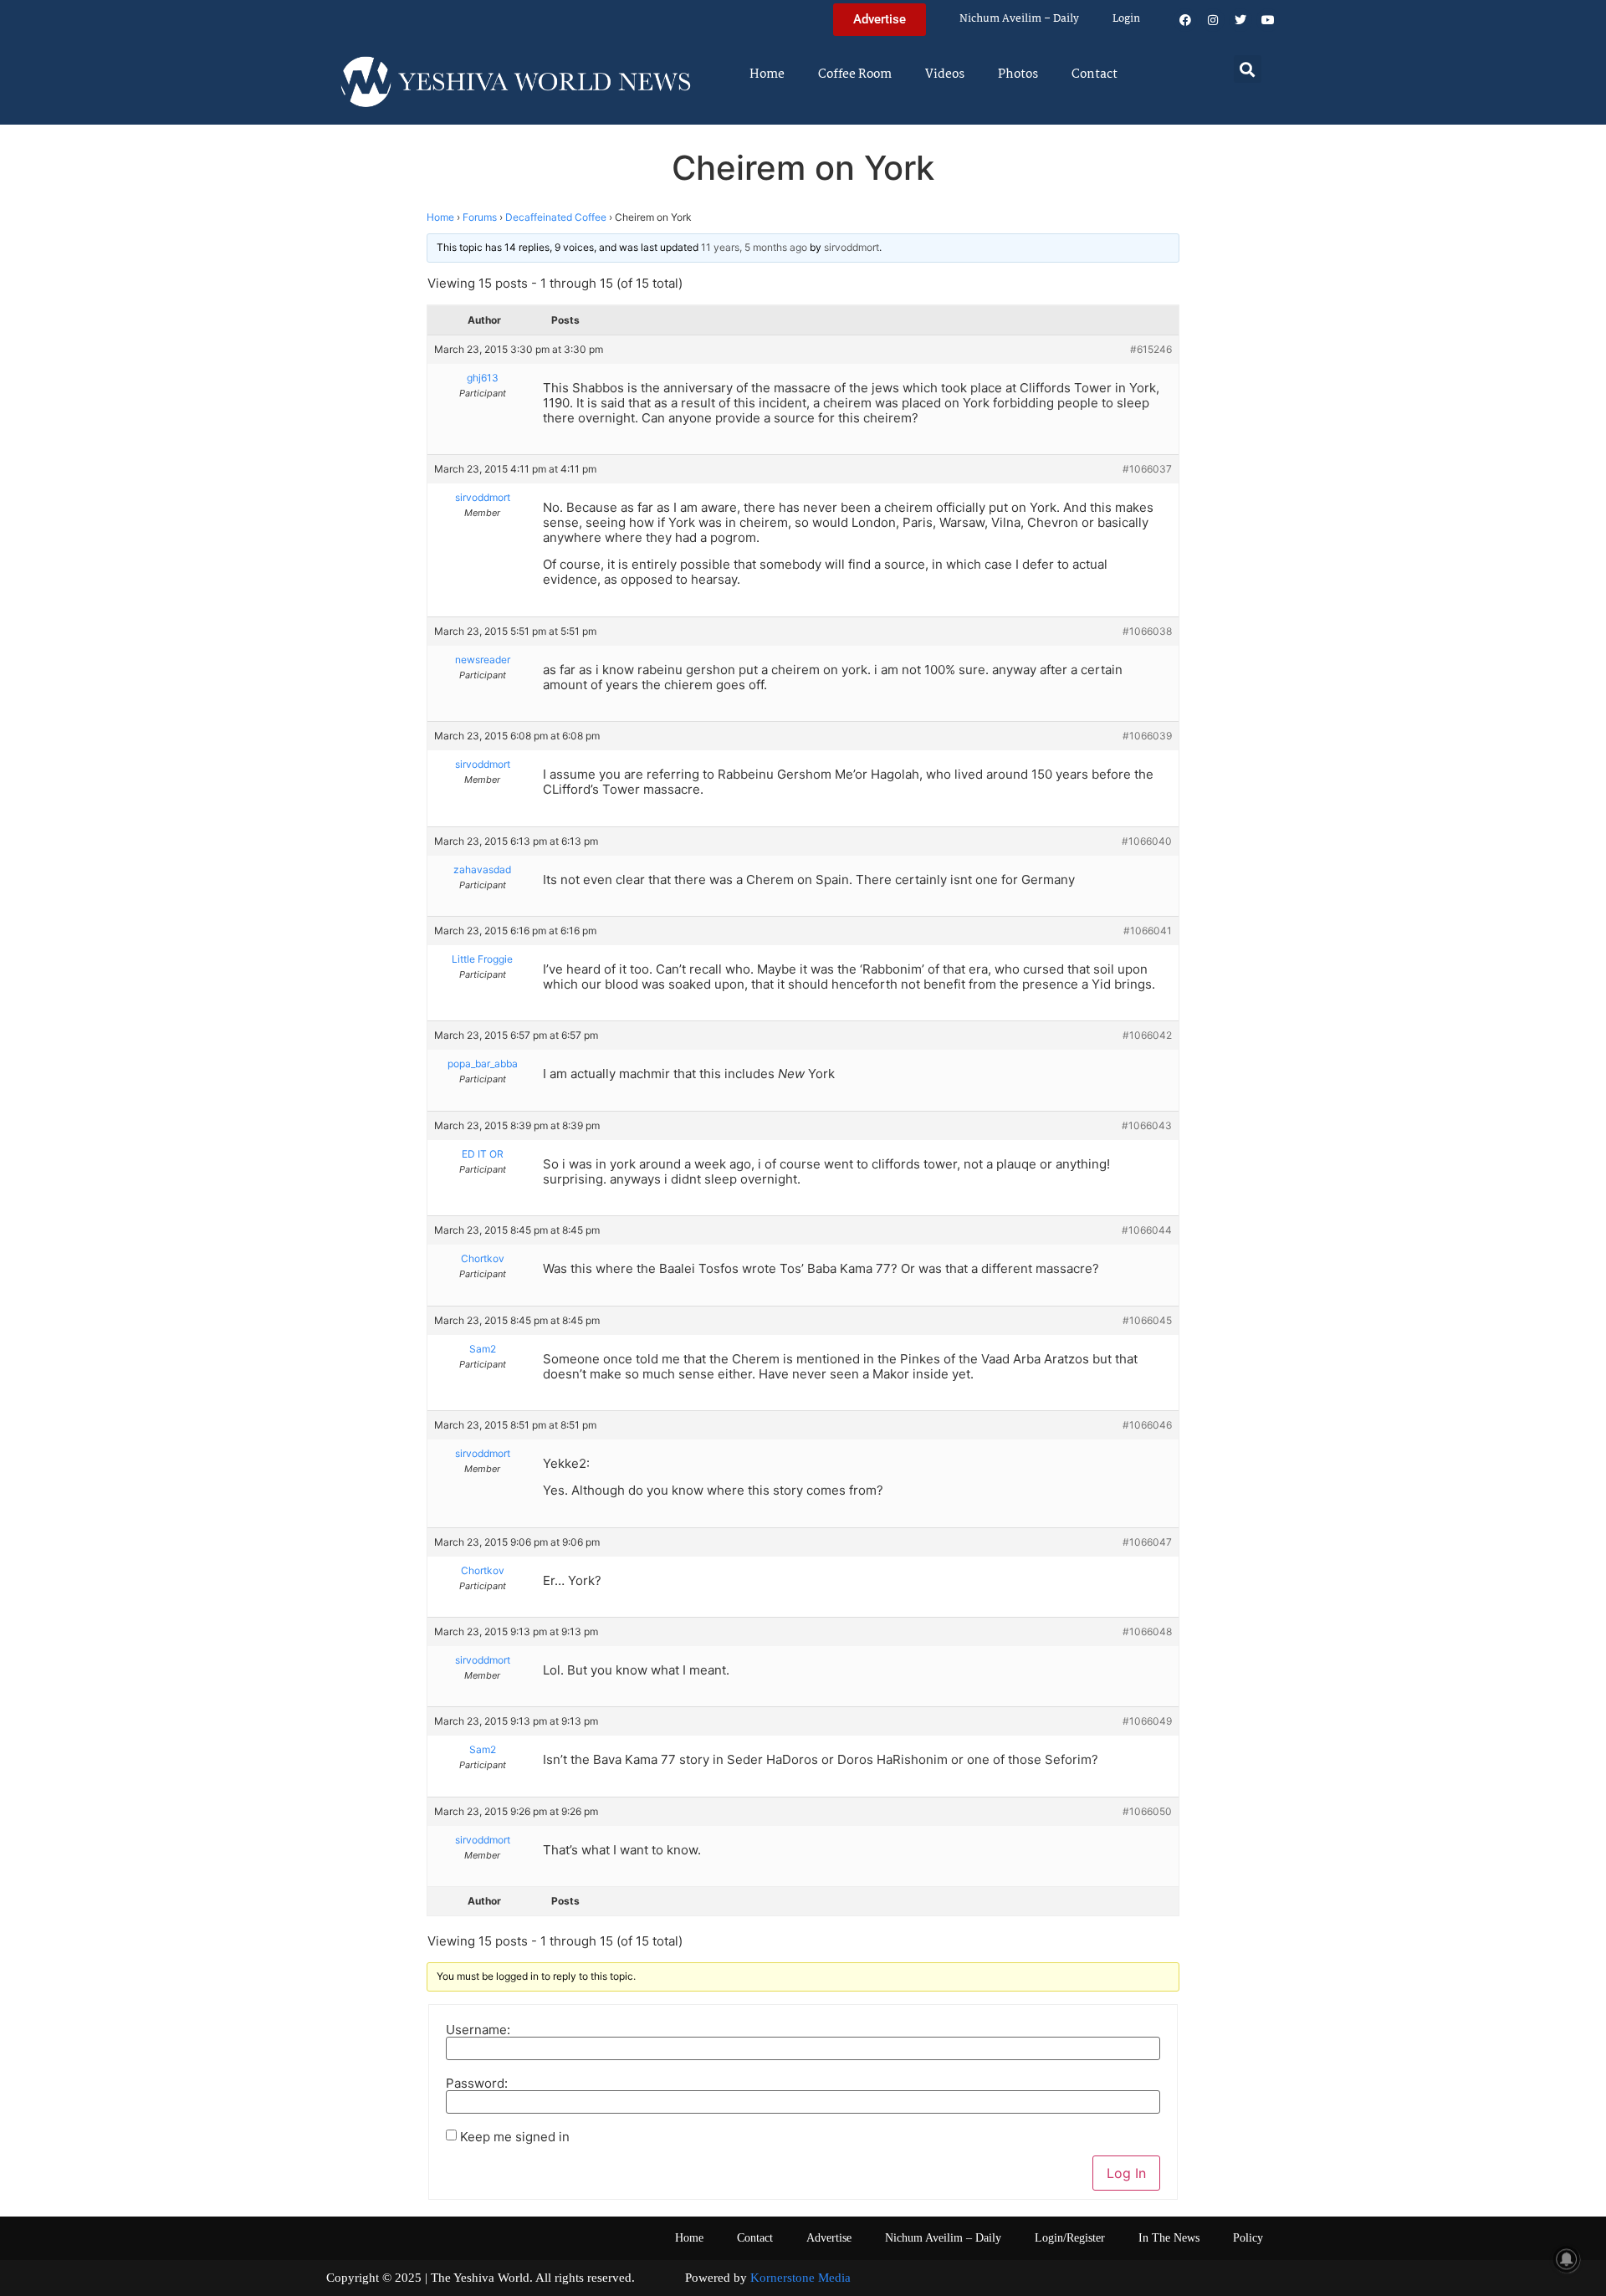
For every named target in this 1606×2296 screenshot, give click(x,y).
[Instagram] (1213, 20)
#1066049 (1147, 1721)
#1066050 (1147, 1811)
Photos (1018, 74)
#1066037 (1147, 469)
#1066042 (1147, 1035)
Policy (1248, 2238)
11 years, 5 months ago (754, 247)
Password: (477, 2083)
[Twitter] (1240, 20)
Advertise (829, 2238)
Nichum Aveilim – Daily (1019, 19)
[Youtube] (1268, 20)
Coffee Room (855, 74)
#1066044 (1147, 1230)
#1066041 (1148, 931)
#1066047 (1147, 1542)
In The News (1169, 2238)
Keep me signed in (515, 2137)
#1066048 (1147, 1631)
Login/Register (1070, 2238)
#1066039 (1147, 736)
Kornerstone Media (800, 2278)
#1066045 (1147, 1320)
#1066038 (1147, 631)
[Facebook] (1185, 20)
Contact (1095, 74)
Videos (945, 74)
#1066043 (1147, 1125)
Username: (478, 2030)
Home (767, 74)
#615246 (1151, 349)
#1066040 (1147, 841)
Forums (480, 217)
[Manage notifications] (1567, 2259)
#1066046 (1147, 1425)
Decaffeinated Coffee (556, 217)
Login (1126, 19)
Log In (1126, 2173)
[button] (1248, 69)
